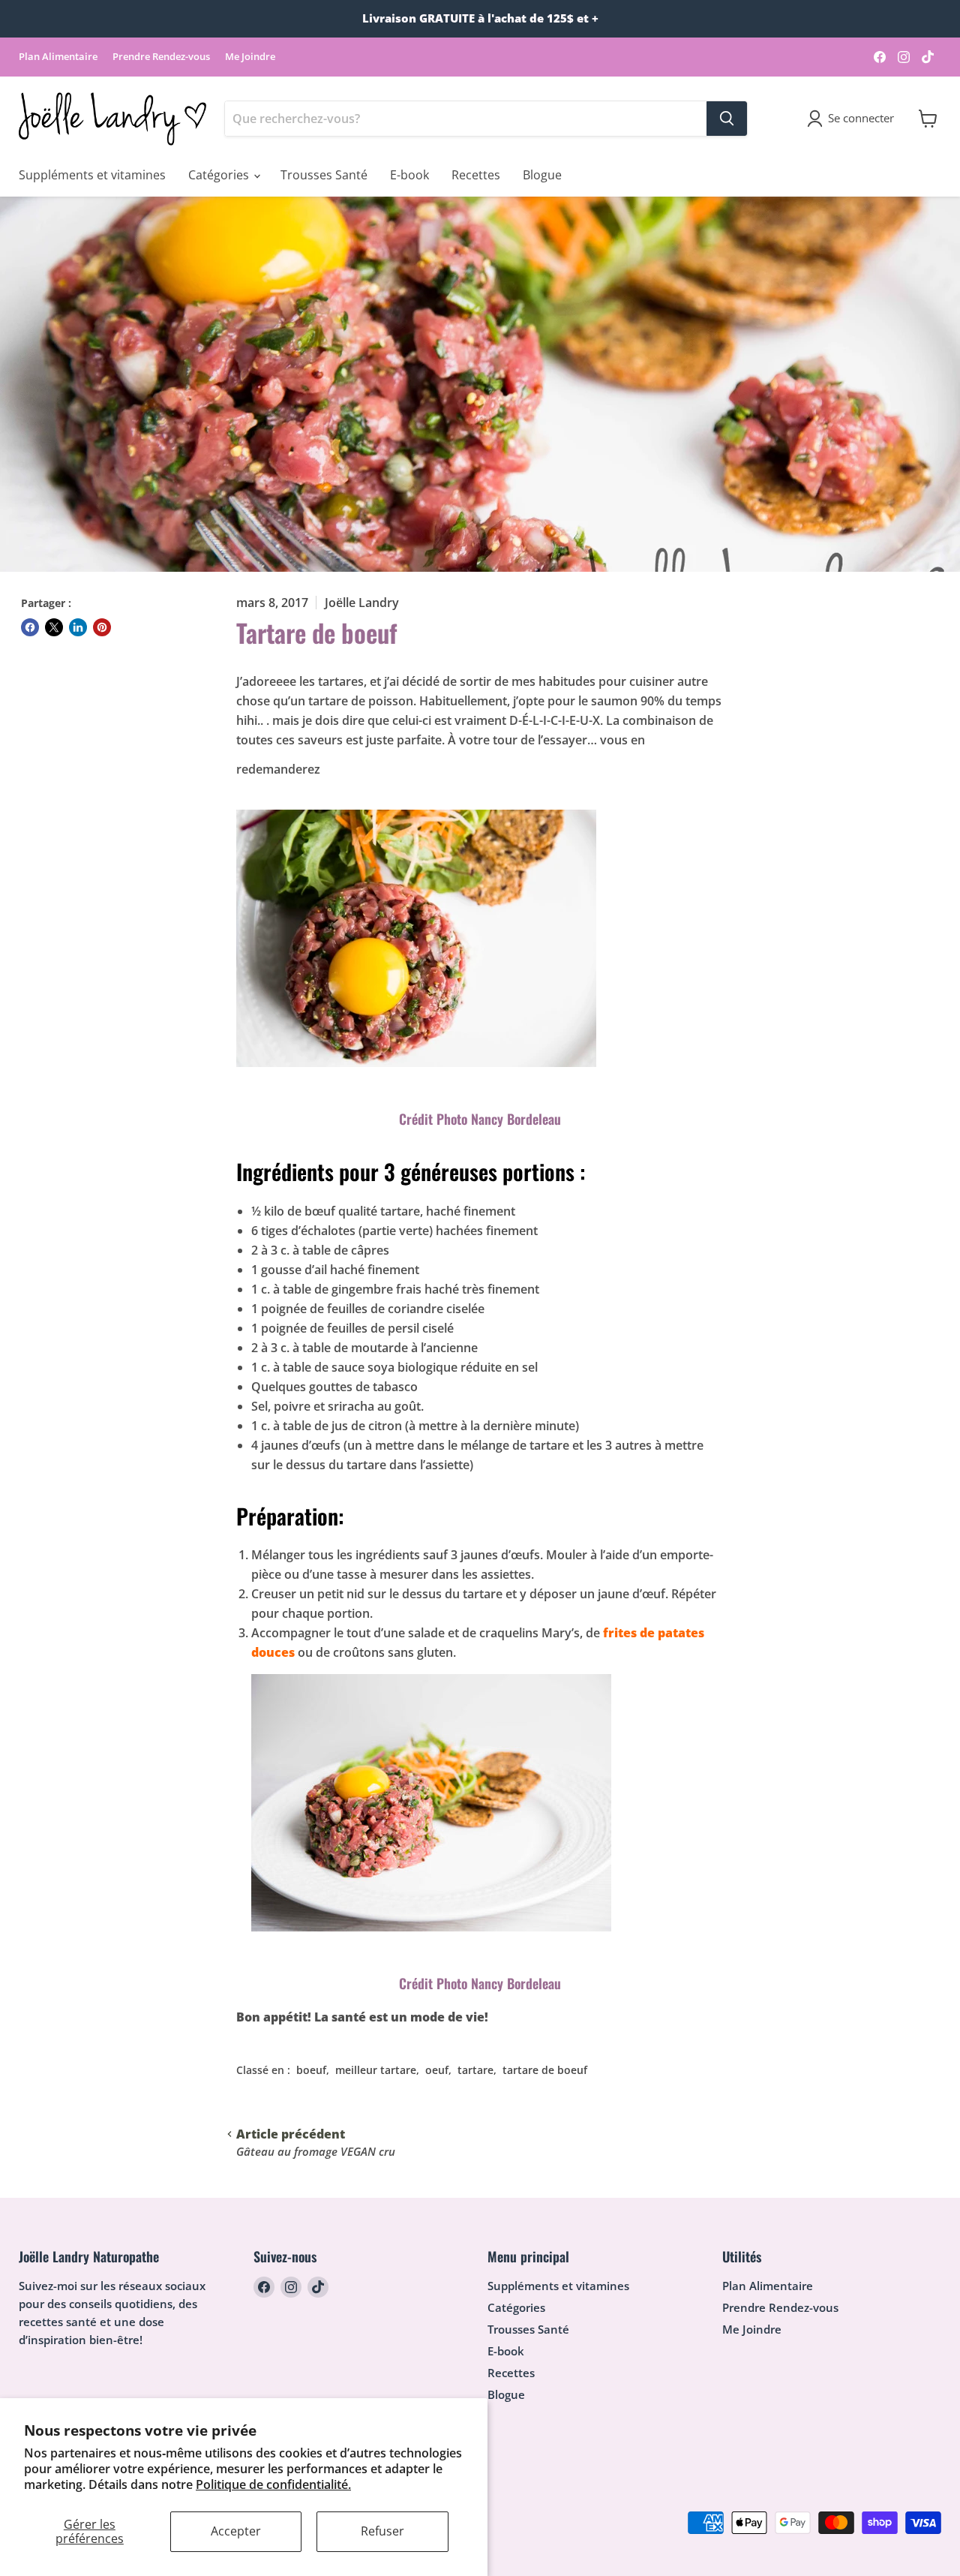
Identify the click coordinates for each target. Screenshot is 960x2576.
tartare (475, 2070)
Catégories (220, 175)
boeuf (311, 2070)
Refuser (382, 2531)
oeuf (437, 2070)
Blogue (542, 175)
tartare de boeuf (545, 2070)
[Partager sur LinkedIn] (78, 627)
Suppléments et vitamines (92, 175)
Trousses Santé (324, 175)
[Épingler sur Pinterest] (102, 627)
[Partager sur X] (54, 627)
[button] (853, 119)
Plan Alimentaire (58, 57)
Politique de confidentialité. (273, 2484)
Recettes (476, 175)
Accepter (236, 2531)
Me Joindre (250, 57)
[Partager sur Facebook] (30, 627)
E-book (409, 175)
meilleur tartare (376, 2070)
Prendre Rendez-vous (161, 57)
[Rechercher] (727, 119)
